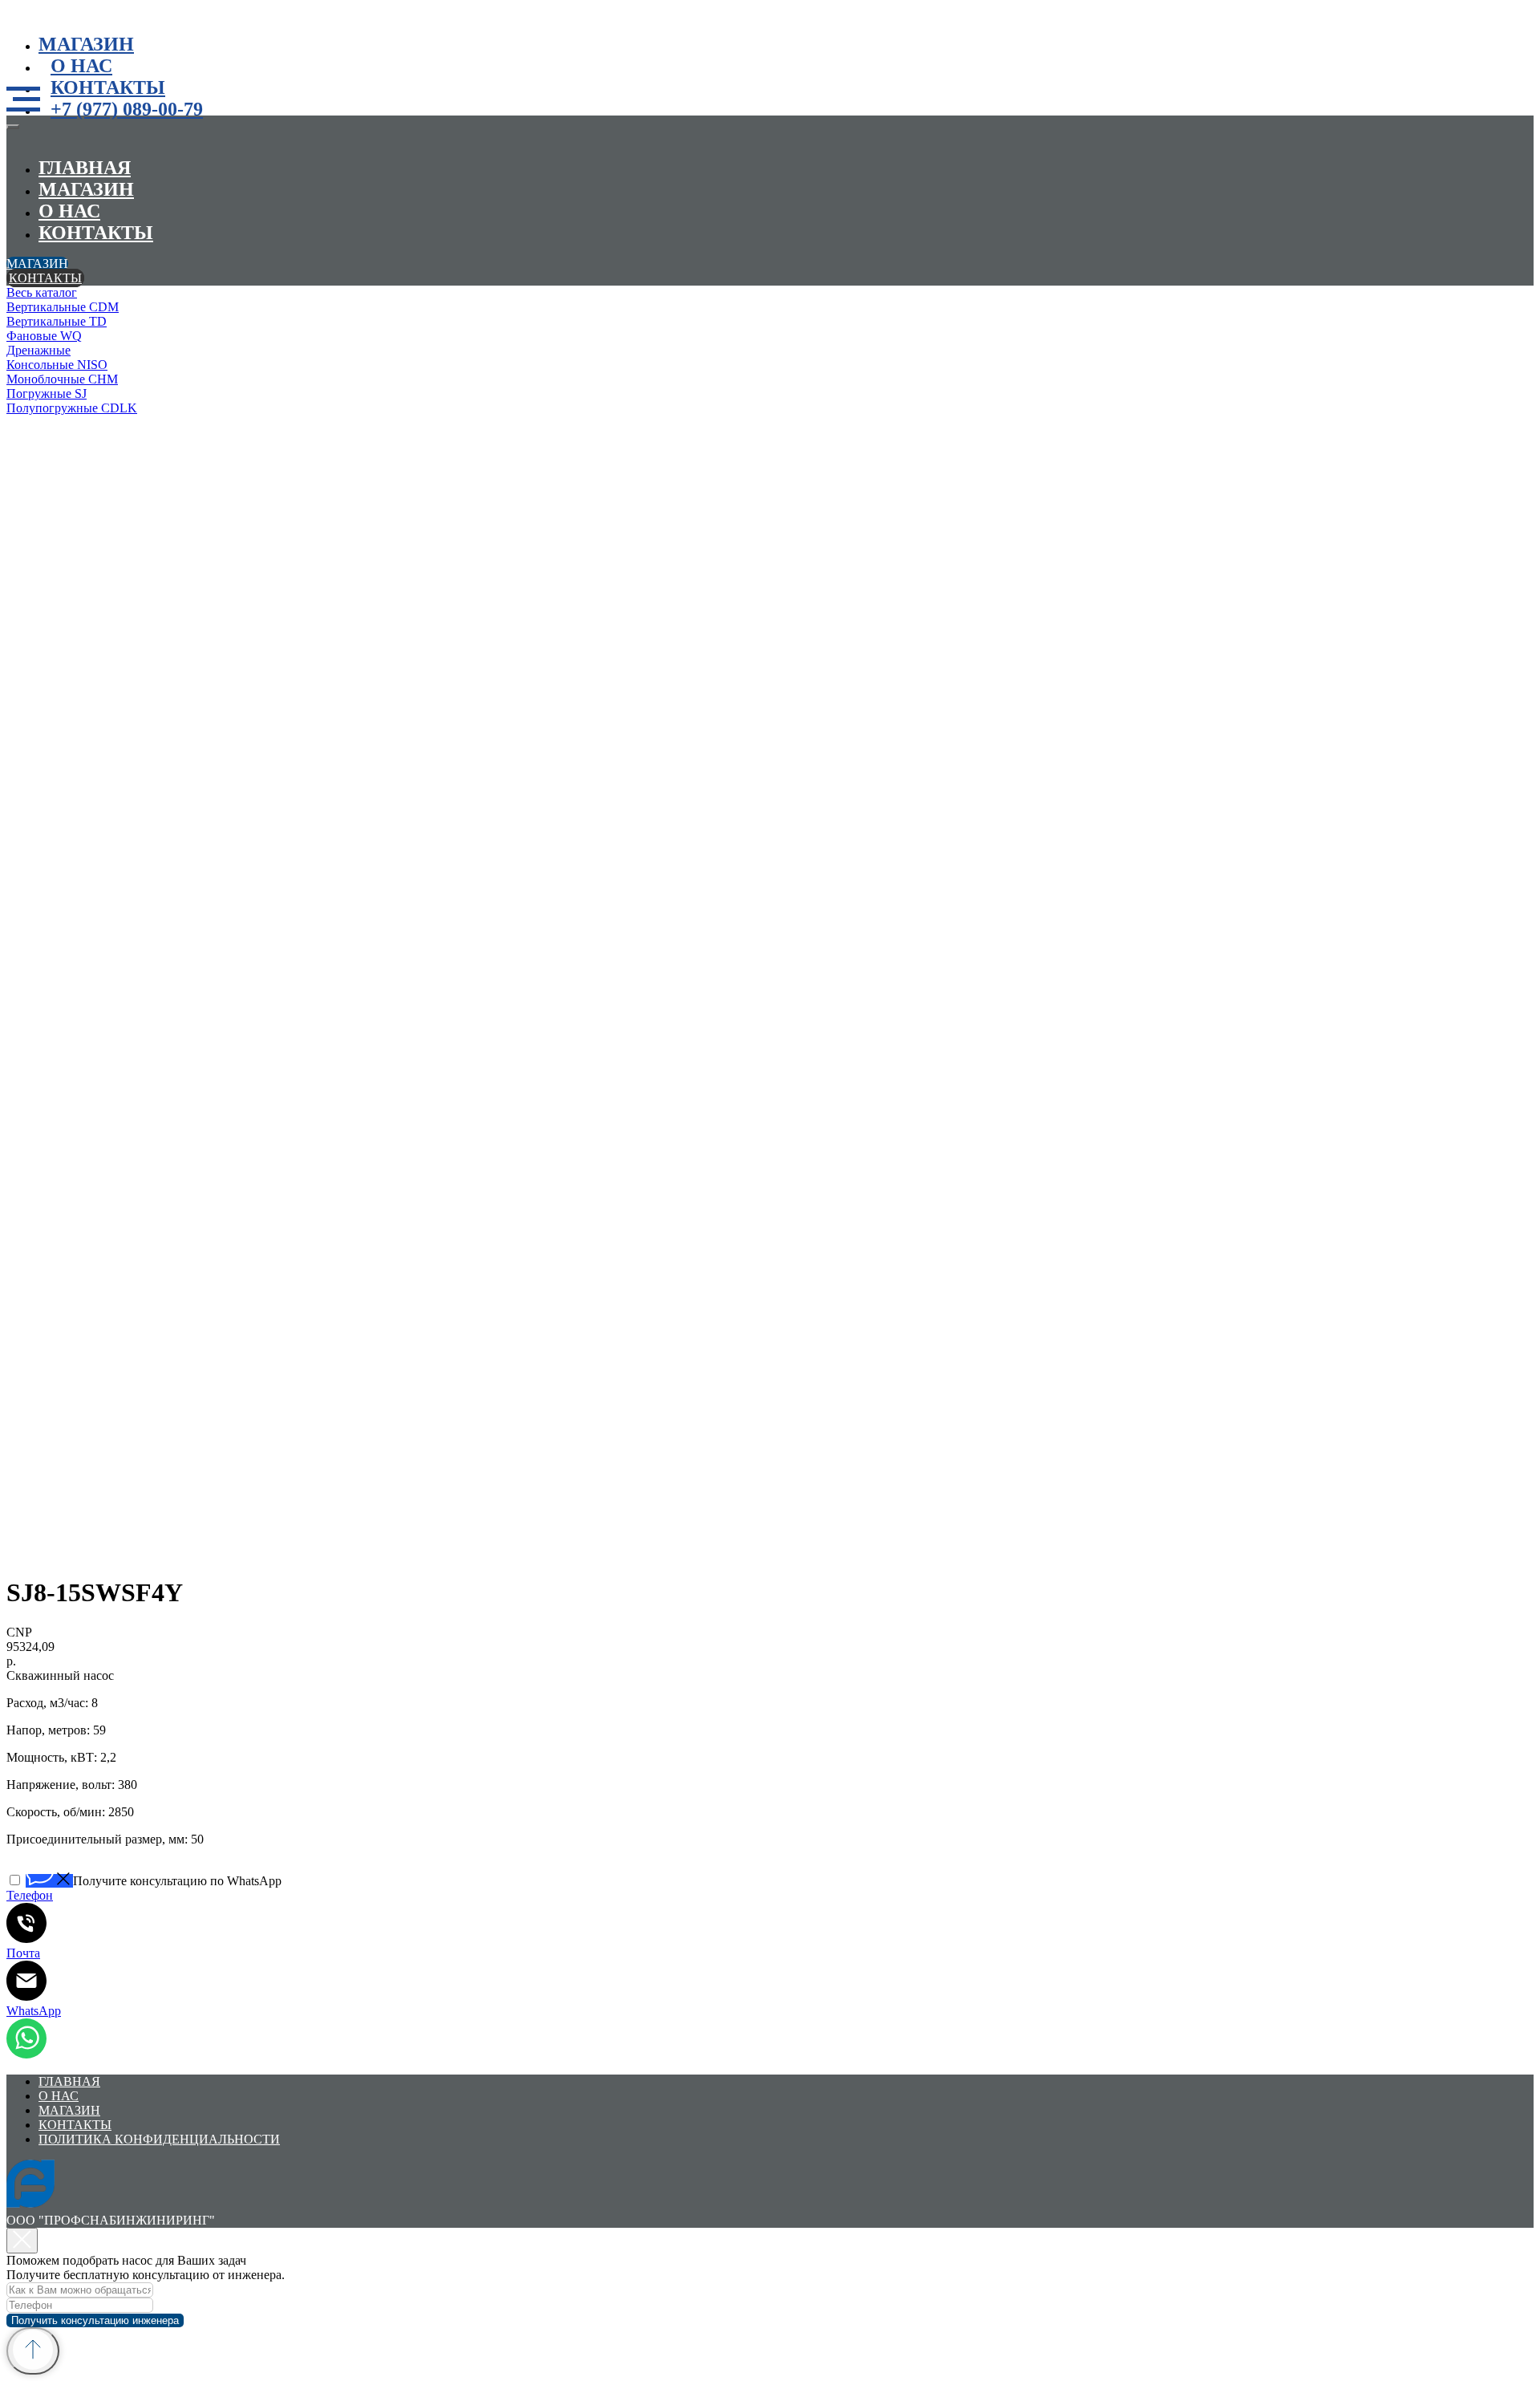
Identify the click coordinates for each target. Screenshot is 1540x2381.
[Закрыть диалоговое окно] (22, 2241)
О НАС (81, 66)
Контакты (108, 87)
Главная (85, 168)
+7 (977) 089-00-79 (127, 109)
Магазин (86, 44)
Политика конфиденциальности (159, 2139)
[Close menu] (13, 127)
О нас (69, 211)
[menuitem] (247, 293)
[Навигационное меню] (23, 99)
